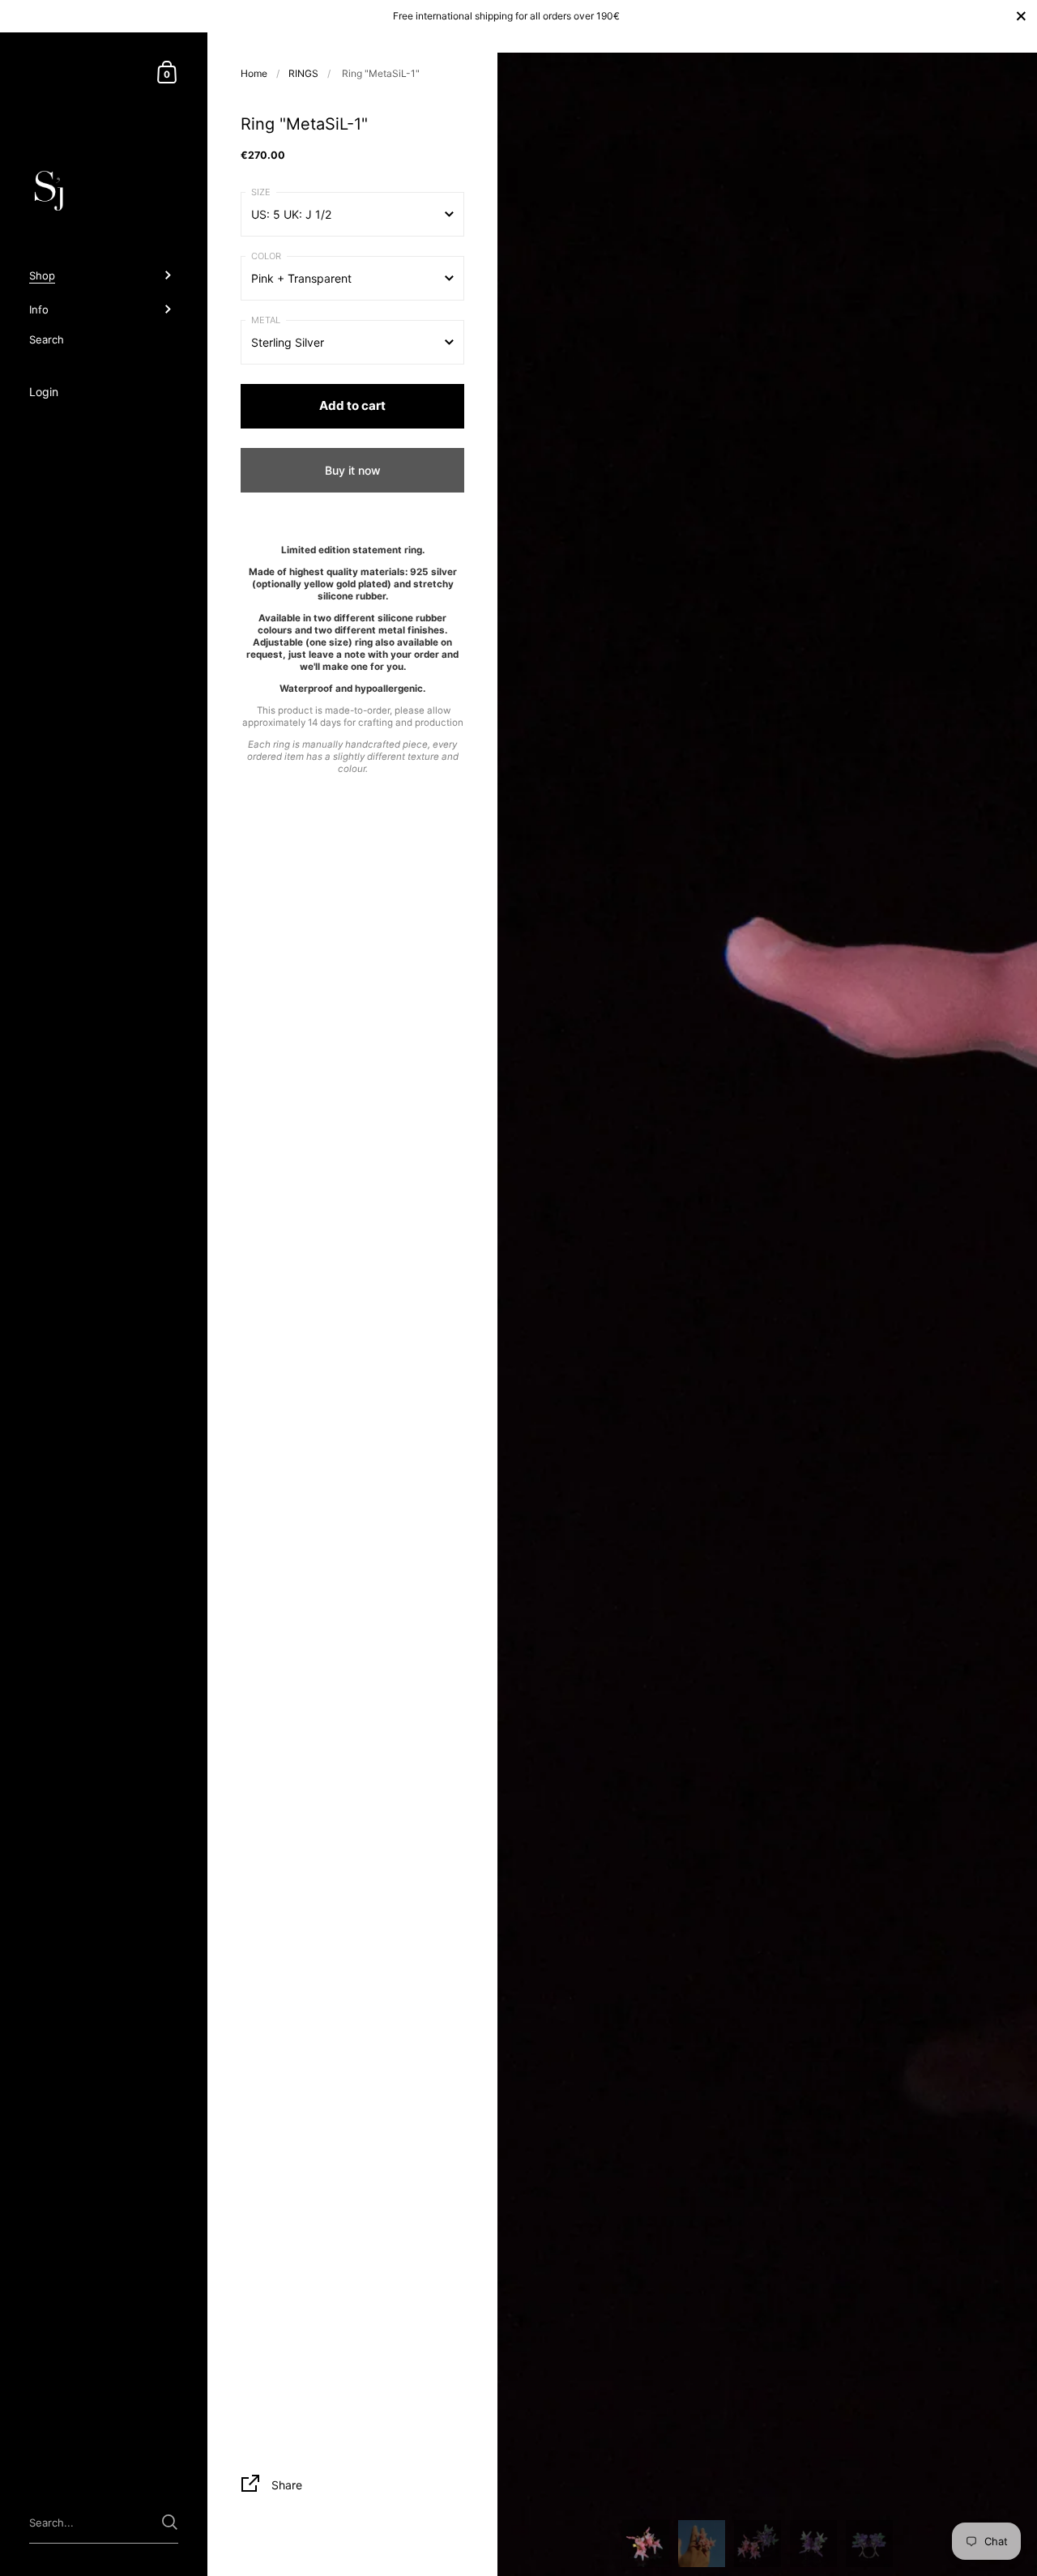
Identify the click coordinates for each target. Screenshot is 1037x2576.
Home (254, 73)
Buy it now (353, 470)
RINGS (303, 73)
